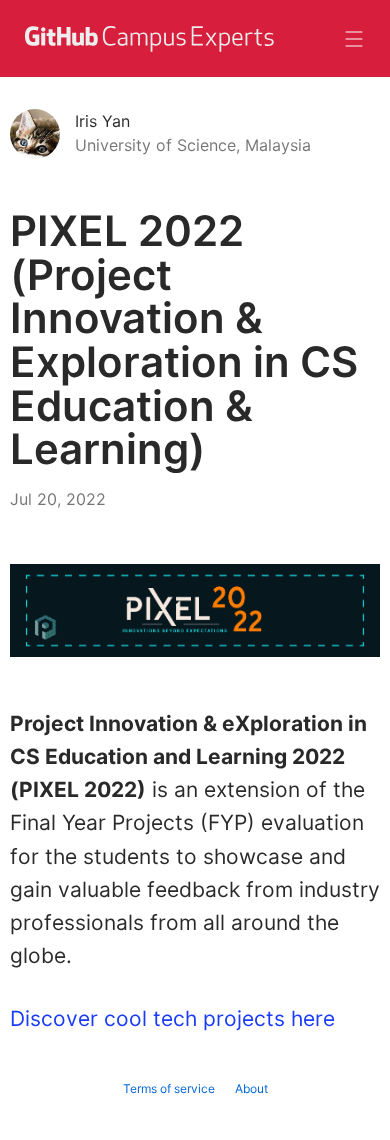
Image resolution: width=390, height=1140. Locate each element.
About (251, 1088)
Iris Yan (102, 121)
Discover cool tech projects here (172, 1018)
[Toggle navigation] (354, 39)
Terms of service (169, 1088)
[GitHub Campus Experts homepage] (148, 50)
